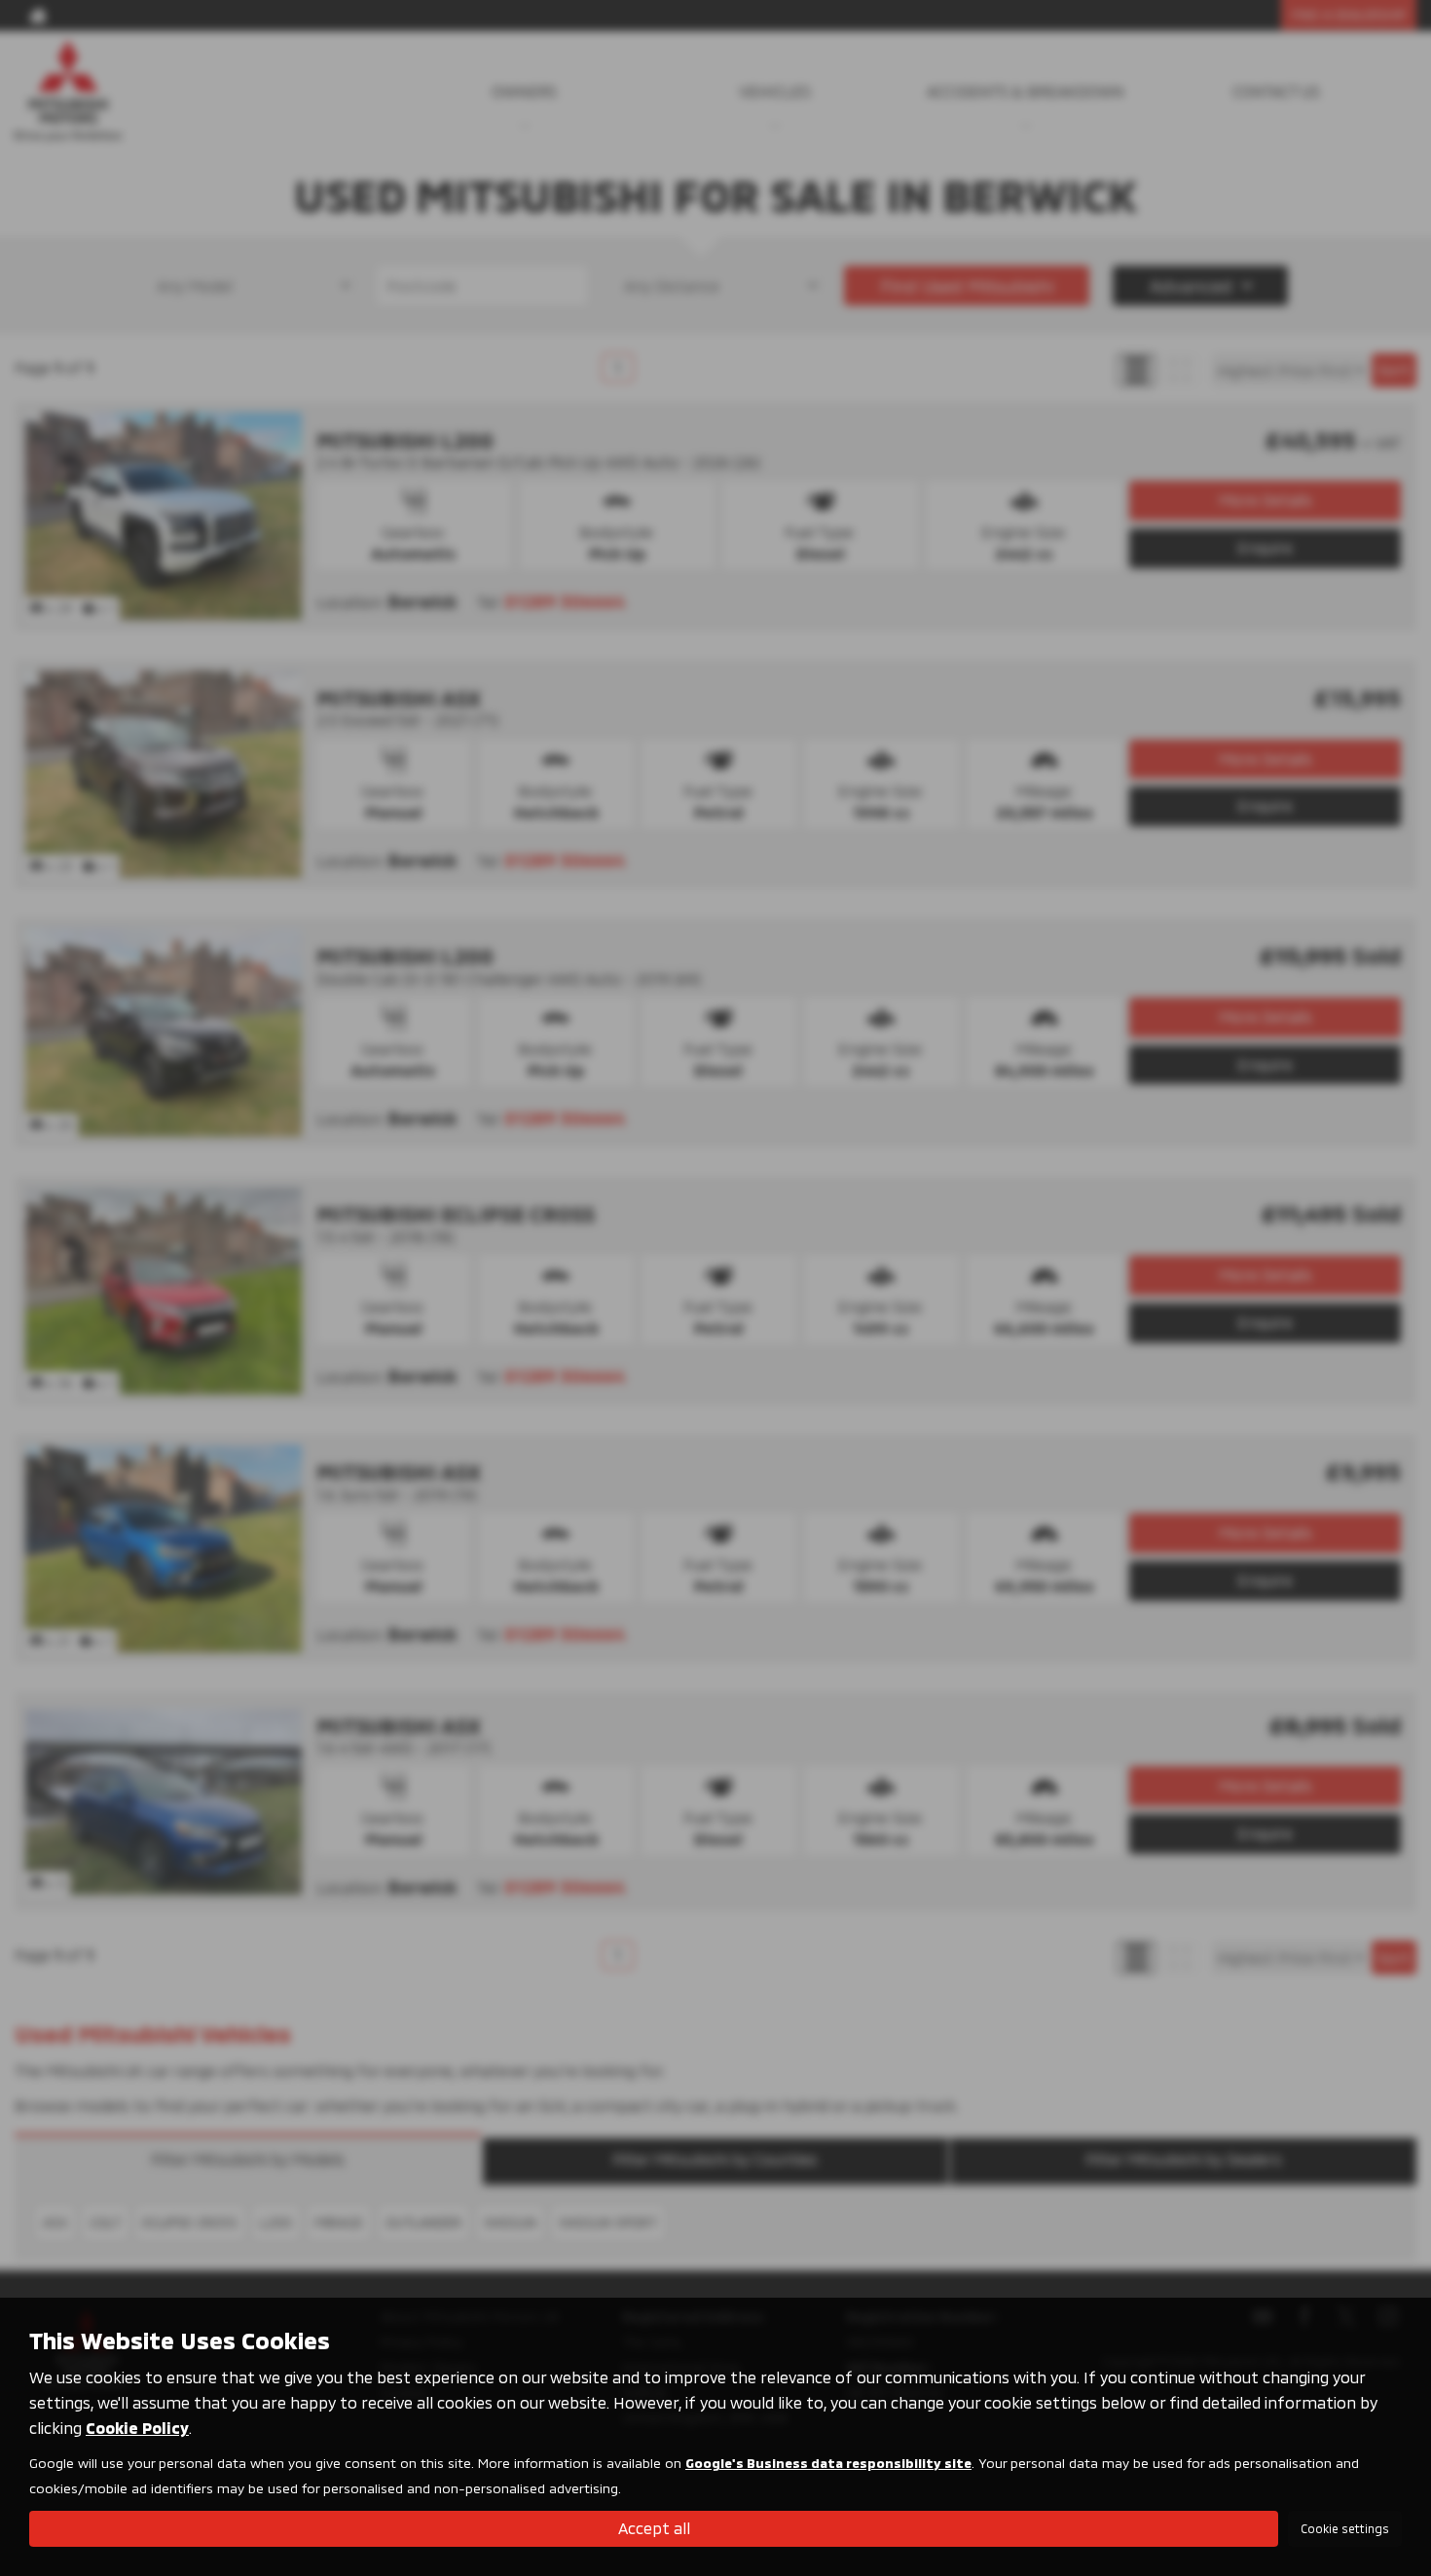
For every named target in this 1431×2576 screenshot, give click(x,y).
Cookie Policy (137, 2428)
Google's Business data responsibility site (828, 2463)
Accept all (654, 2528)
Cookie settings (1345, 2528)
